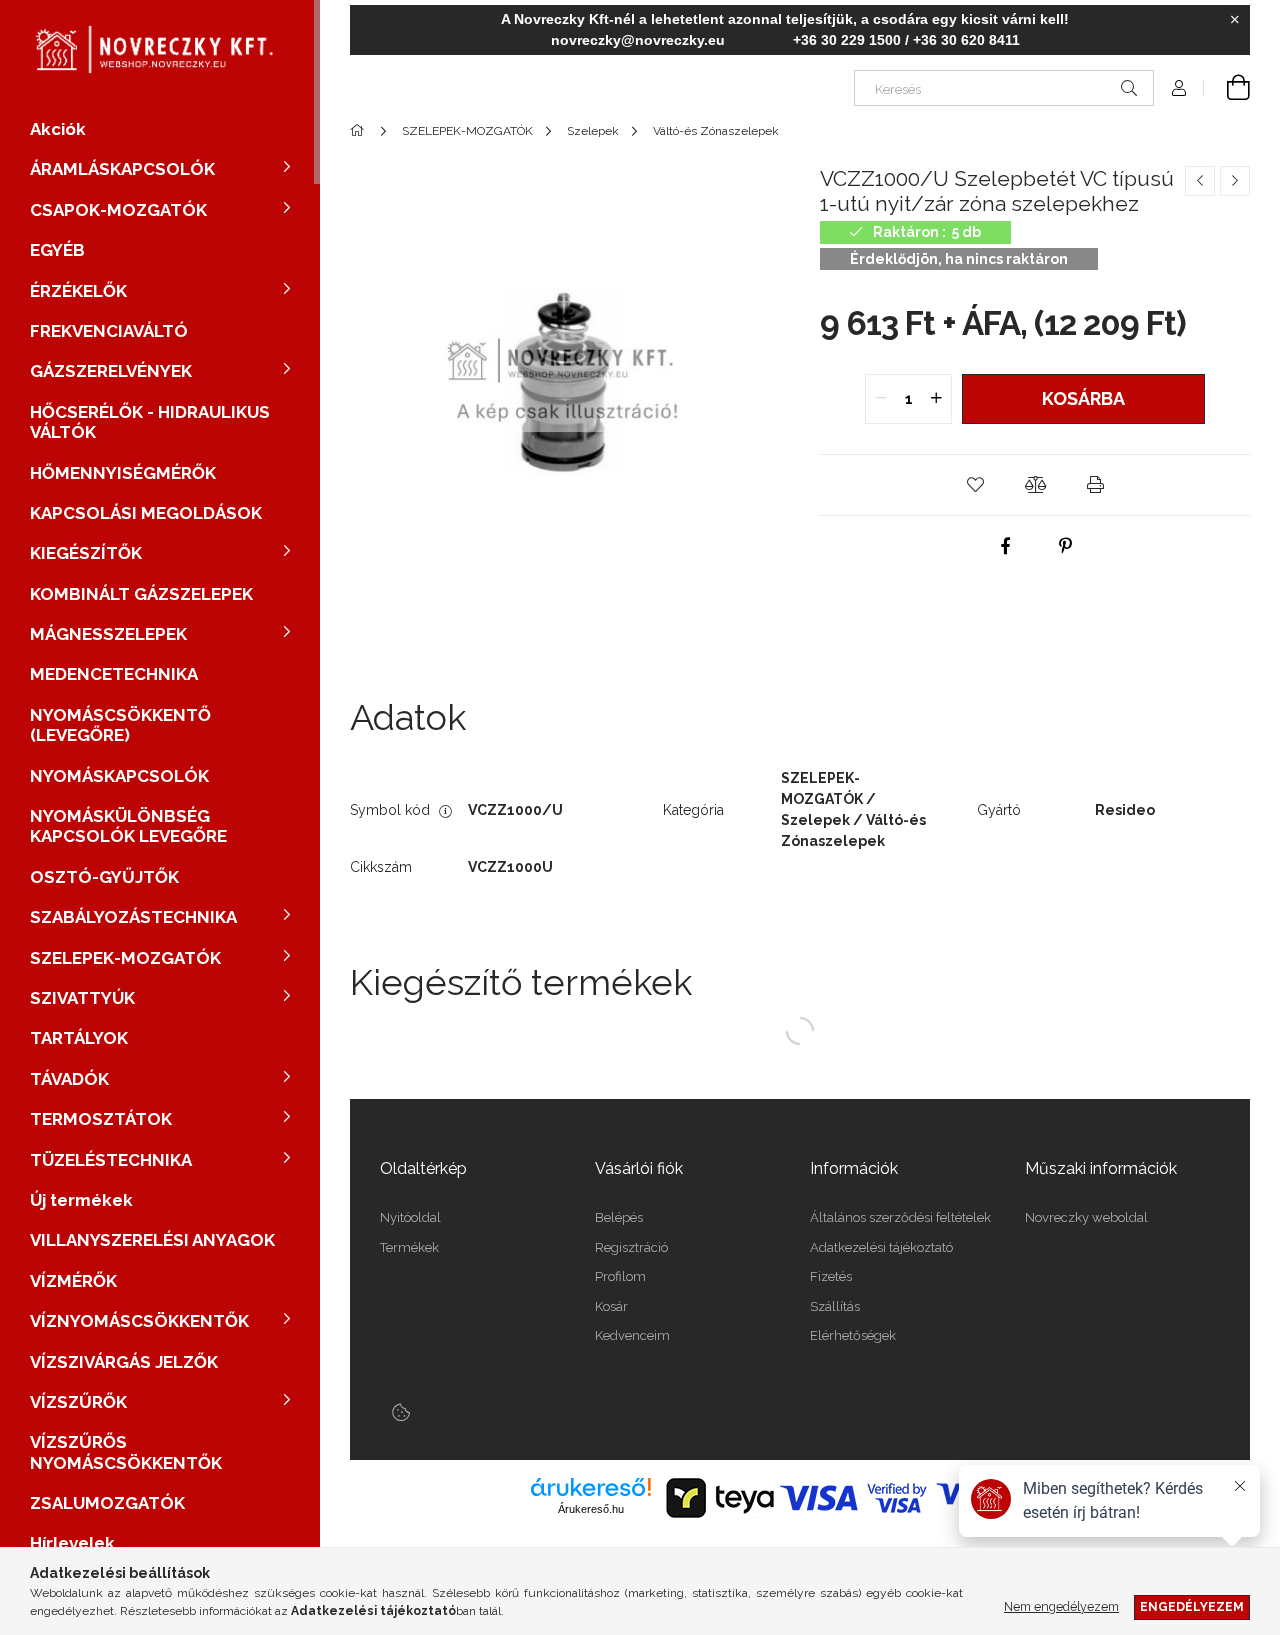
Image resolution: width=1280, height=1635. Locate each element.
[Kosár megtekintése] (1227, 88)
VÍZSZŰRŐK (78, 1402)
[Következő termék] (1235, 181)
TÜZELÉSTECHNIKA (111, 1160)
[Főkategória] (360, 131)
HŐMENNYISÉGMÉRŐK (123, 473)
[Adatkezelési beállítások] (401, 1413)
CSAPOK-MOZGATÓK (118, 210)
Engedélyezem (1192, 1606)
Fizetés (831, 1276)
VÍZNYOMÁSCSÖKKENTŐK (139, 1321)
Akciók (58, 129)
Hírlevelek (72, 1543)
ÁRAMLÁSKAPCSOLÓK (122, 169)
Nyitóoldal (410, 1217)
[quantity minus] (881, 399)
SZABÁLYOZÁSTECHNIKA (133, 917)
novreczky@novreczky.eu (638, 40)
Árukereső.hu (591, 1509)
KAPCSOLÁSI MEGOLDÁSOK (146, 513)
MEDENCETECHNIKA (114, 674)
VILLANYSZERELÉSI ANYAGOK (152, 1240)
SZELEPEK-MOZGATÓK (125, 958)
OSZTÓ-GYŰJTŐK (104, 877)
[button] (975, 485)
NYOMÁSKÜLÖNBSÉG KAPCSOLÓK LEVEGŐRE (128, 826)
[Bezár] (1235, 20)
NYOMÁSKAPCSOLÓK (119, 776)
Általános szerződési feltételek (900, 1217)
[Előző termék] (1200, 181)
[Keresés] (1129, 88)
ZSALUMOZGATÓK (107, 1503)
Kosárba (1083, 398)
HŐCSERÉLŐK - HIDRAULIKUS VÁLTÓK (150, 422)
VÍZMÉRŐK (73, 1281)
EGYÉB (57, 250)
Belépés (619, 1217)
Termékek (409, 1247)
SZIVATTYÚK (82, 998)
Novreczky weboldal (1086, 1217)
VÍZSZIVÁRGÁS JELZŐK (124, 1362)
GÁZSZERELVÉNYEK (111, 371)
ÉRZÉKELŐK (78, 291)
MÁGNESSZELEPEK (108, 634)
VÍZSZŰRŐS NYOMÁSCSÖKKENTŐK (126, 1452)
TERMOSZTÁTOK (101, 1119)
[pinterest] (1065, 546)
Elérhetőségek (853, 1335)
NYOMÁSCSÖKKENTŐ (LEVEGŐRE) (120, 725)
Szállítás (835, 1306)
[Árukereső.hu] (591, 1487)
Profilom (620, 1276)
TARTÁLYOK (79, 1038)
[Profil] (1179, 88)
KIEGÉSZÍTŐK (86, 553)
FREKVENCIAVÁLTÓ (109, 331)
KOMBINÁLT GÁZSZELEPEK (141, 594)
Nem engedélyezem (1061, 1606)
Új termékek (81, 1200)
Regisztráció (631, 1247)
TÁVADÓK (69, 1079)
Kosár (611, 1306)
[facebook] (1005, 546)
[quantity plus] (936, 399)
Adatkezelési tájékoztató (881, 1247)
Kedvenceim (632, 1335)
